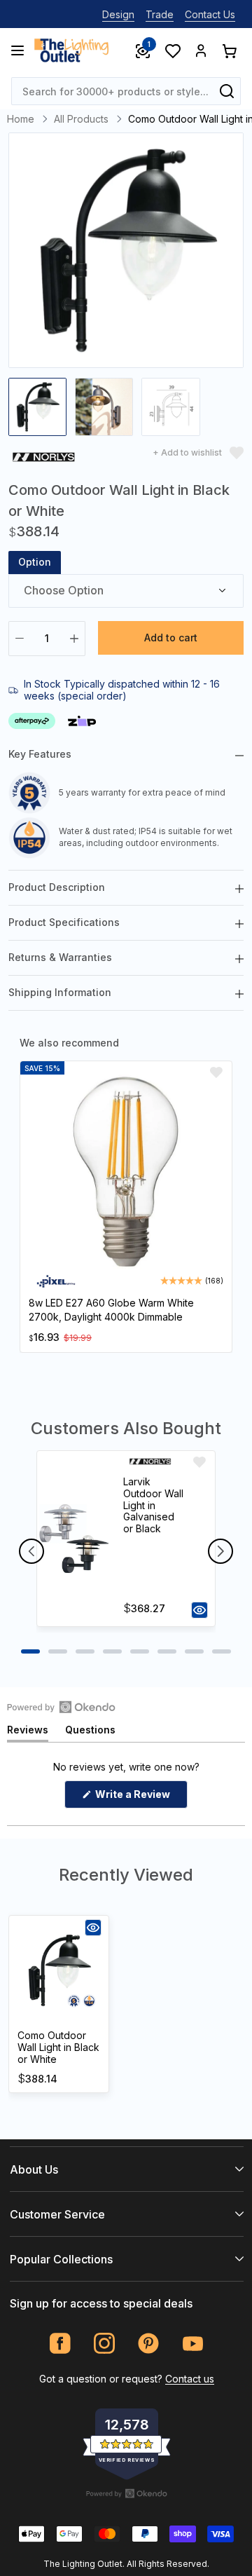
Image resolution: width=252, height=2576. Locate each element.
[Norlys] (44, 459)
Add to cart (171, 638)
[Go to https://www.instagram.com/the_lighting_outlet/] (105, 2344)
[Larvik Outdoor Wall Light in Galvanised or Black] (74, 1539)
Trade (160, 14)
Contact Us (210, 14)
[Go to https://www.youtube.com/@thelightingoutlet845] (193, 2344)
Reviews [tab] (28, 1732)
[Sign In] (201, 50)
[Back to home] (71, 50)
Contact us (190, 2379)
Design (118, 14)
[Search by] (227, 91)
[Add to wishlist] (216, 1072)
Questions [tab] (90, 1732)
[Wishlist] (172, 50)
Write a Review (140, 1798)
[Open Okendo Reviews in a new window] (61, 1707)
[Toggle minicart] (229, 50)
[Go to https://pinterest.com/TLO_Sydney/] (149, 2344)
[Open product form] (199, 1610)
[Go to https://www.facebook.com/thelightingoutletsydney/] (61, 2344)
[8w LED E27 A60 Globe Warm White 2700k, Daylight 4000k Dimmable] (126, 1172)
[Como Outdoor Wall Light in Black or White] (59, 1970)
